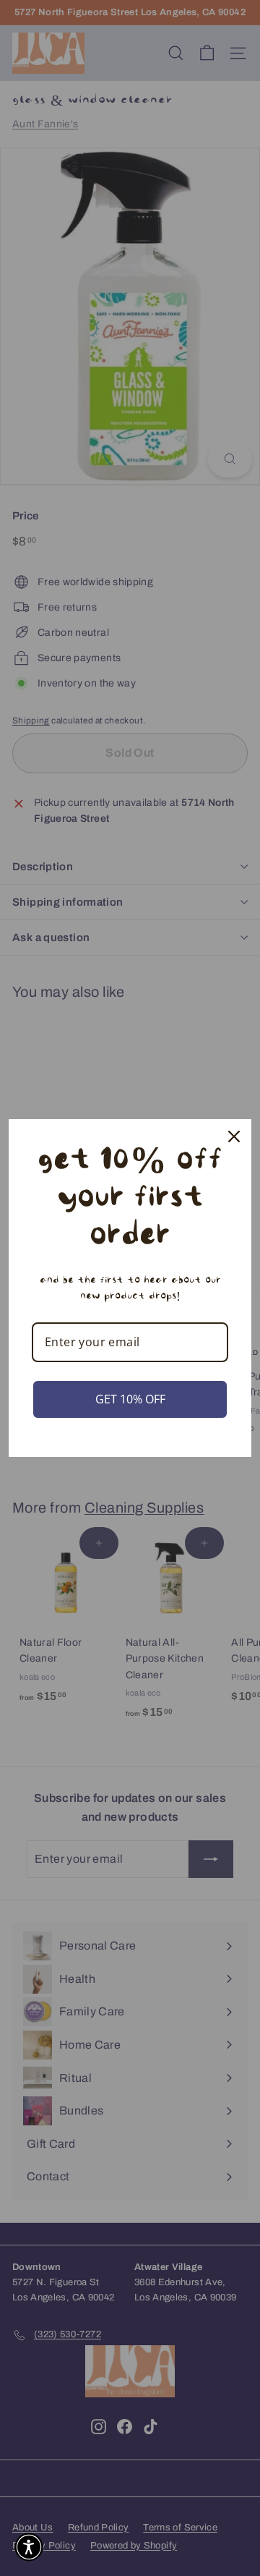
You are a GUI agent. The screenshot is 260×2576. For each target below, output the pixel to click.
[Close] (234, 1136)
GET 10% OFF (130, 1399)
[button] (29, 2547)
